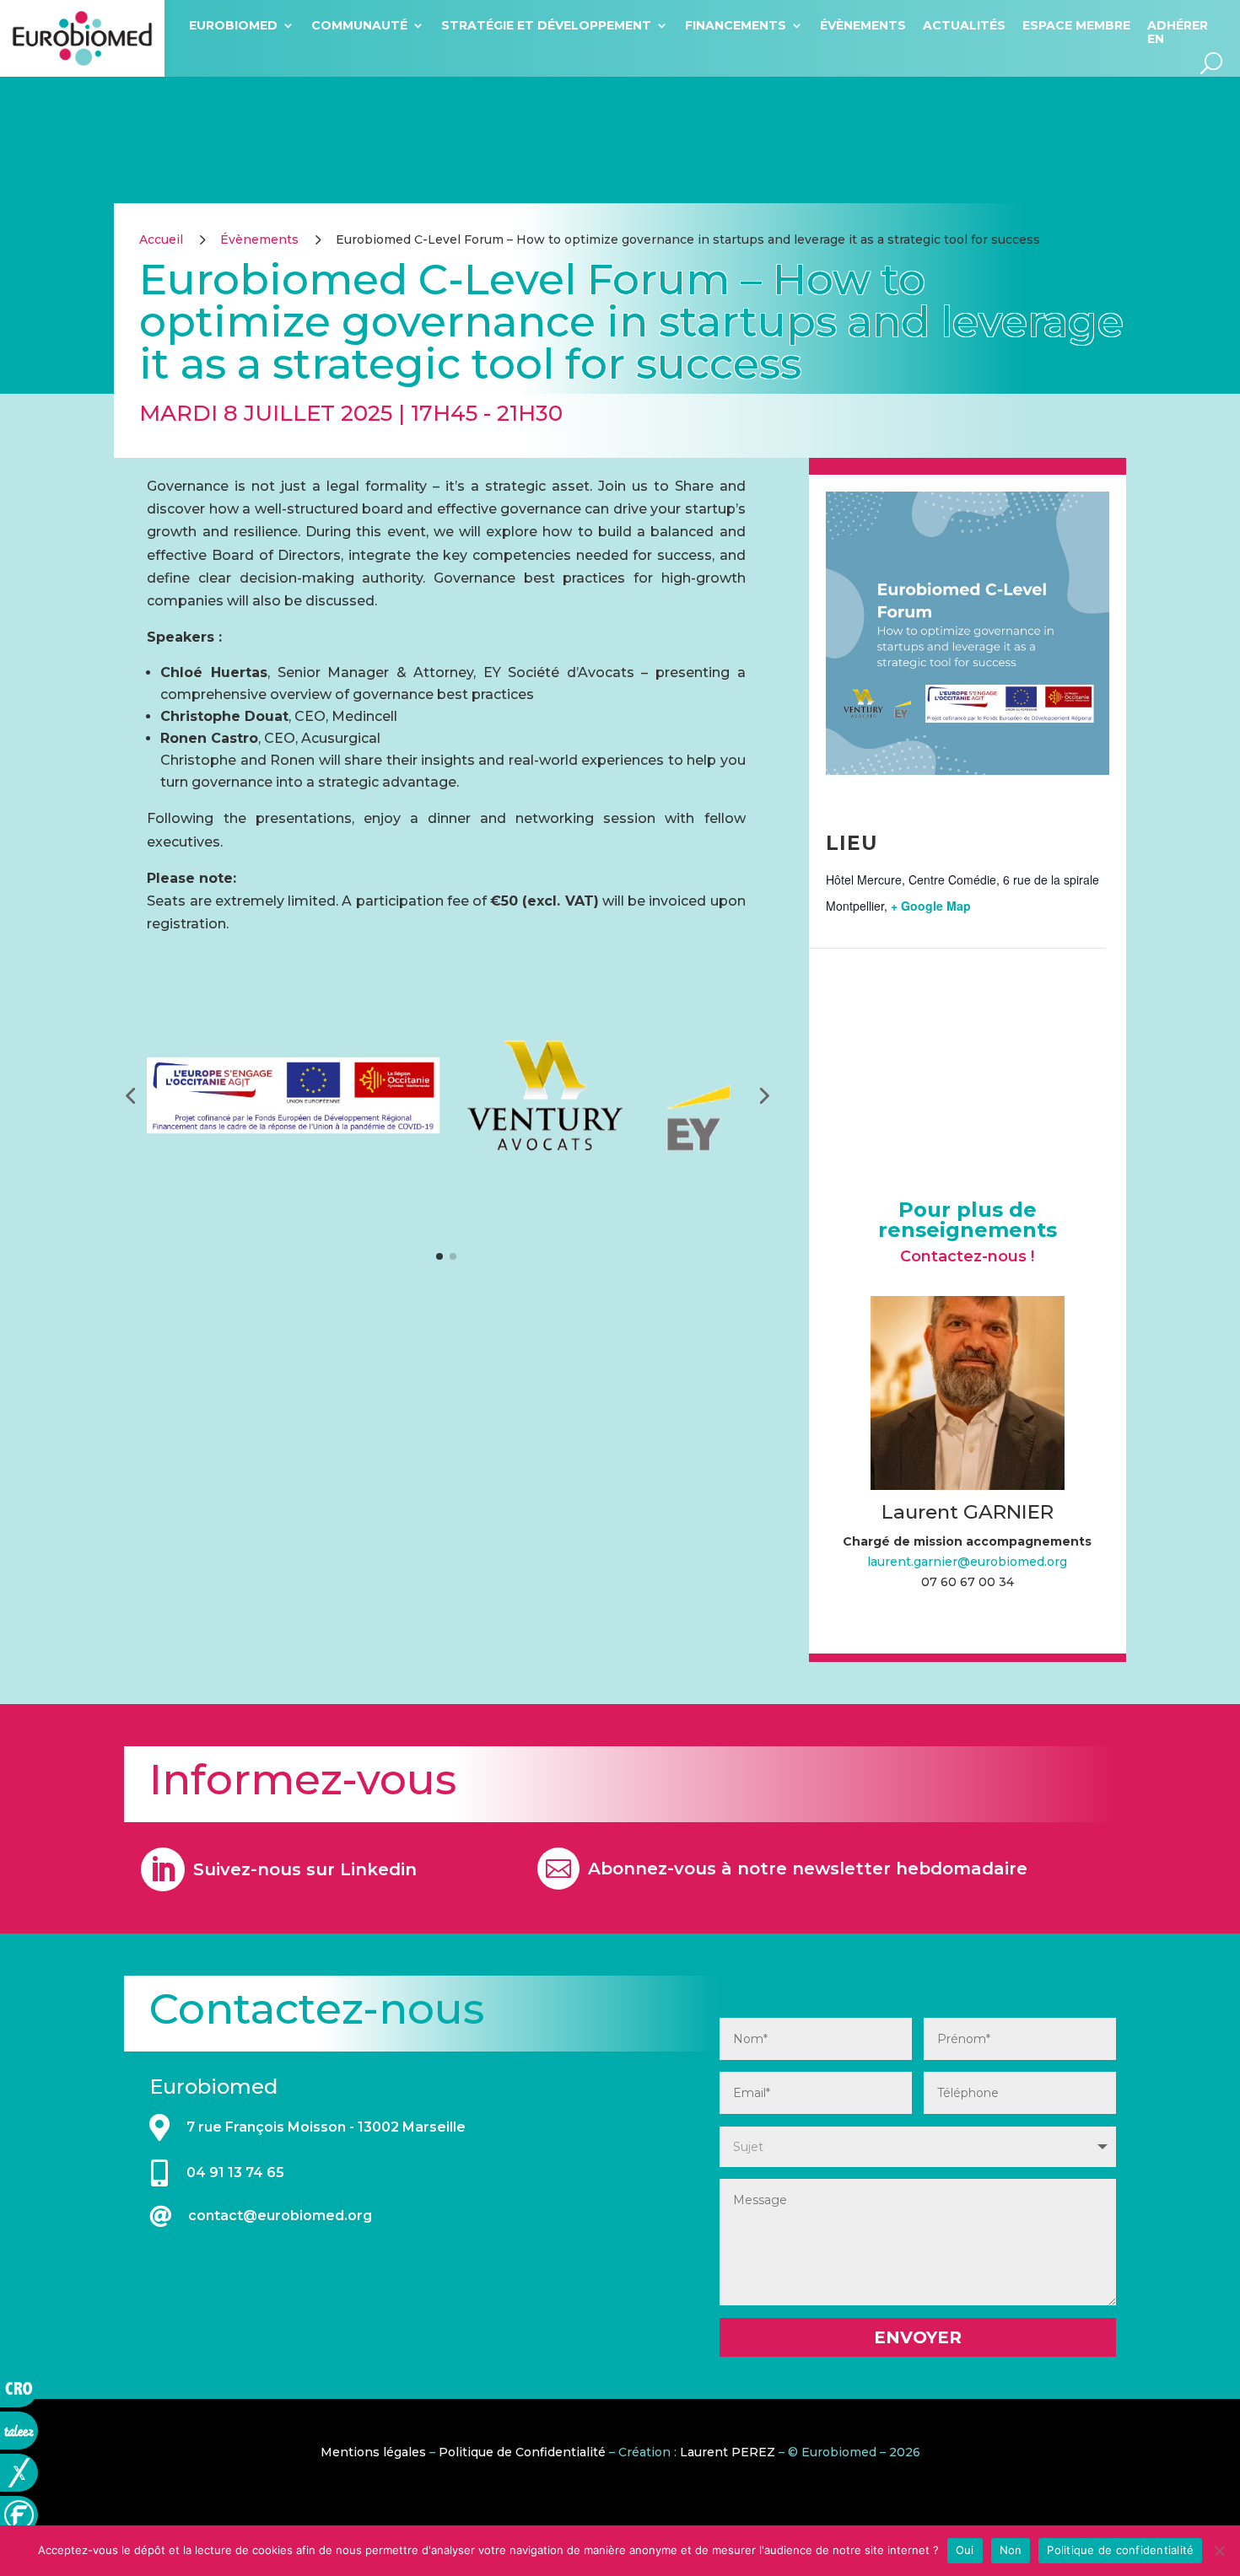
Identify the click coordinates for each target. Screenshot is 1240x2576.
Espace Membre (1076, 25)
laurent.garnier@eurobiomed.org (967, 1562)
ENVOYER (918, 2337)
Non (1011, 2550)
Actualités (964, 25)
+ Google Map (931, 906)
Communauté (359, 25)
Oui (965, 2550)
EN (1156, 39)
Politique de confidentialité (1120, 2550)
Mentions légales (373, 2452)
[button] (130, 1095)
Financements (736, 25)
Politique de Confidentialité (522, 2452)
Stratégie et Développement (546, 25)
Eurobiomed (233, 25)
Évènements (863, 25)
